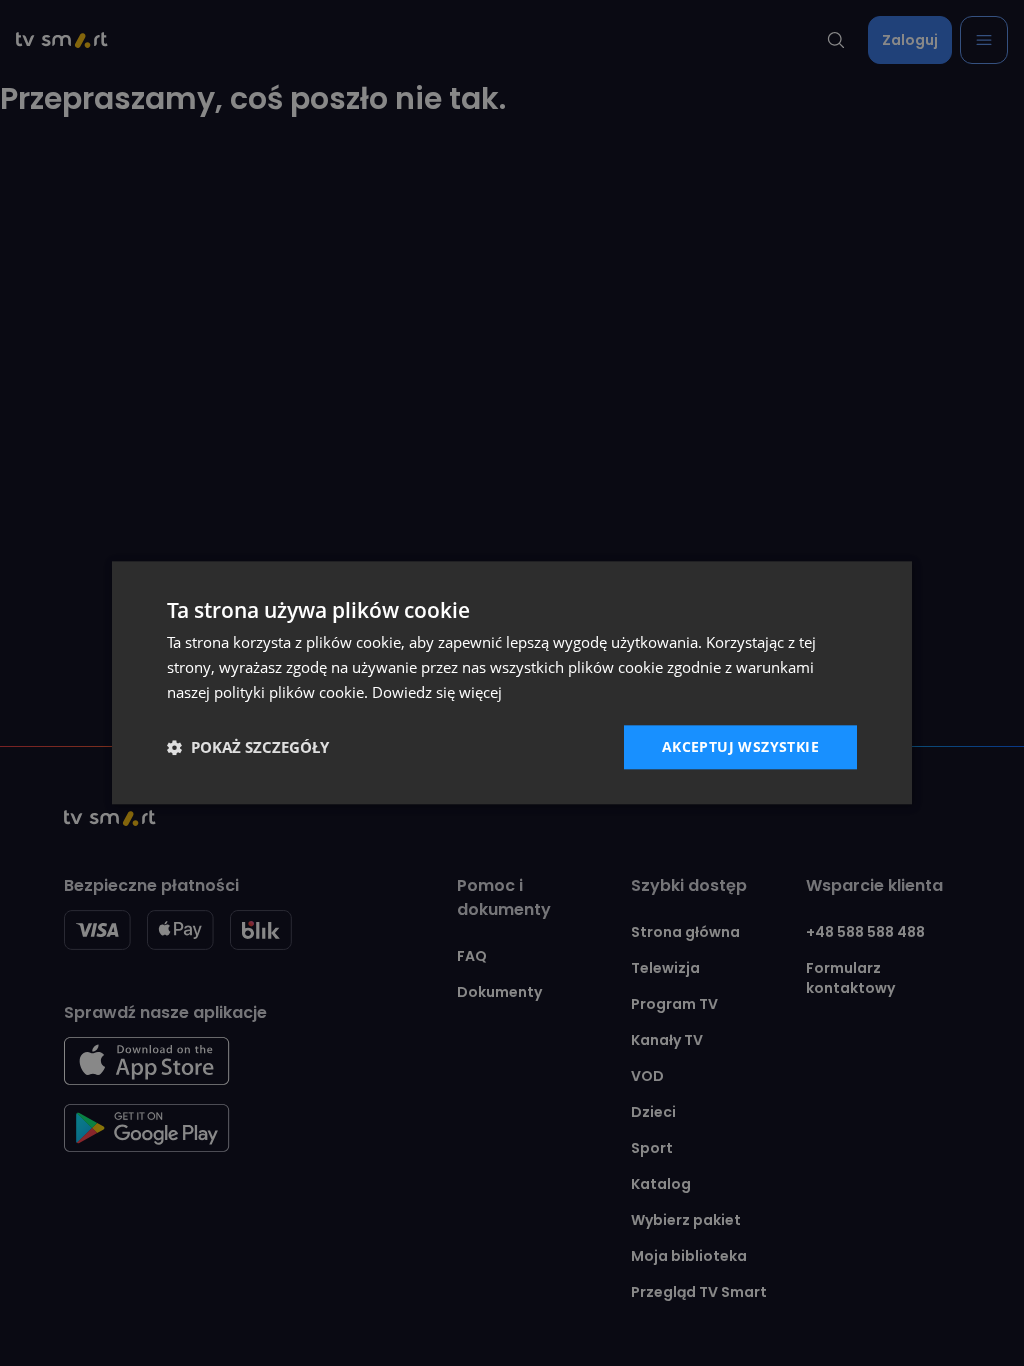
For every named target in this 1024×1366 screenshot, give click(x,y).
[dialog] (512, 682)
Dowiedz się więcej (437, 692)
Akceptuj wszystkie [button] (740, 746)
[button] (248, 747)
